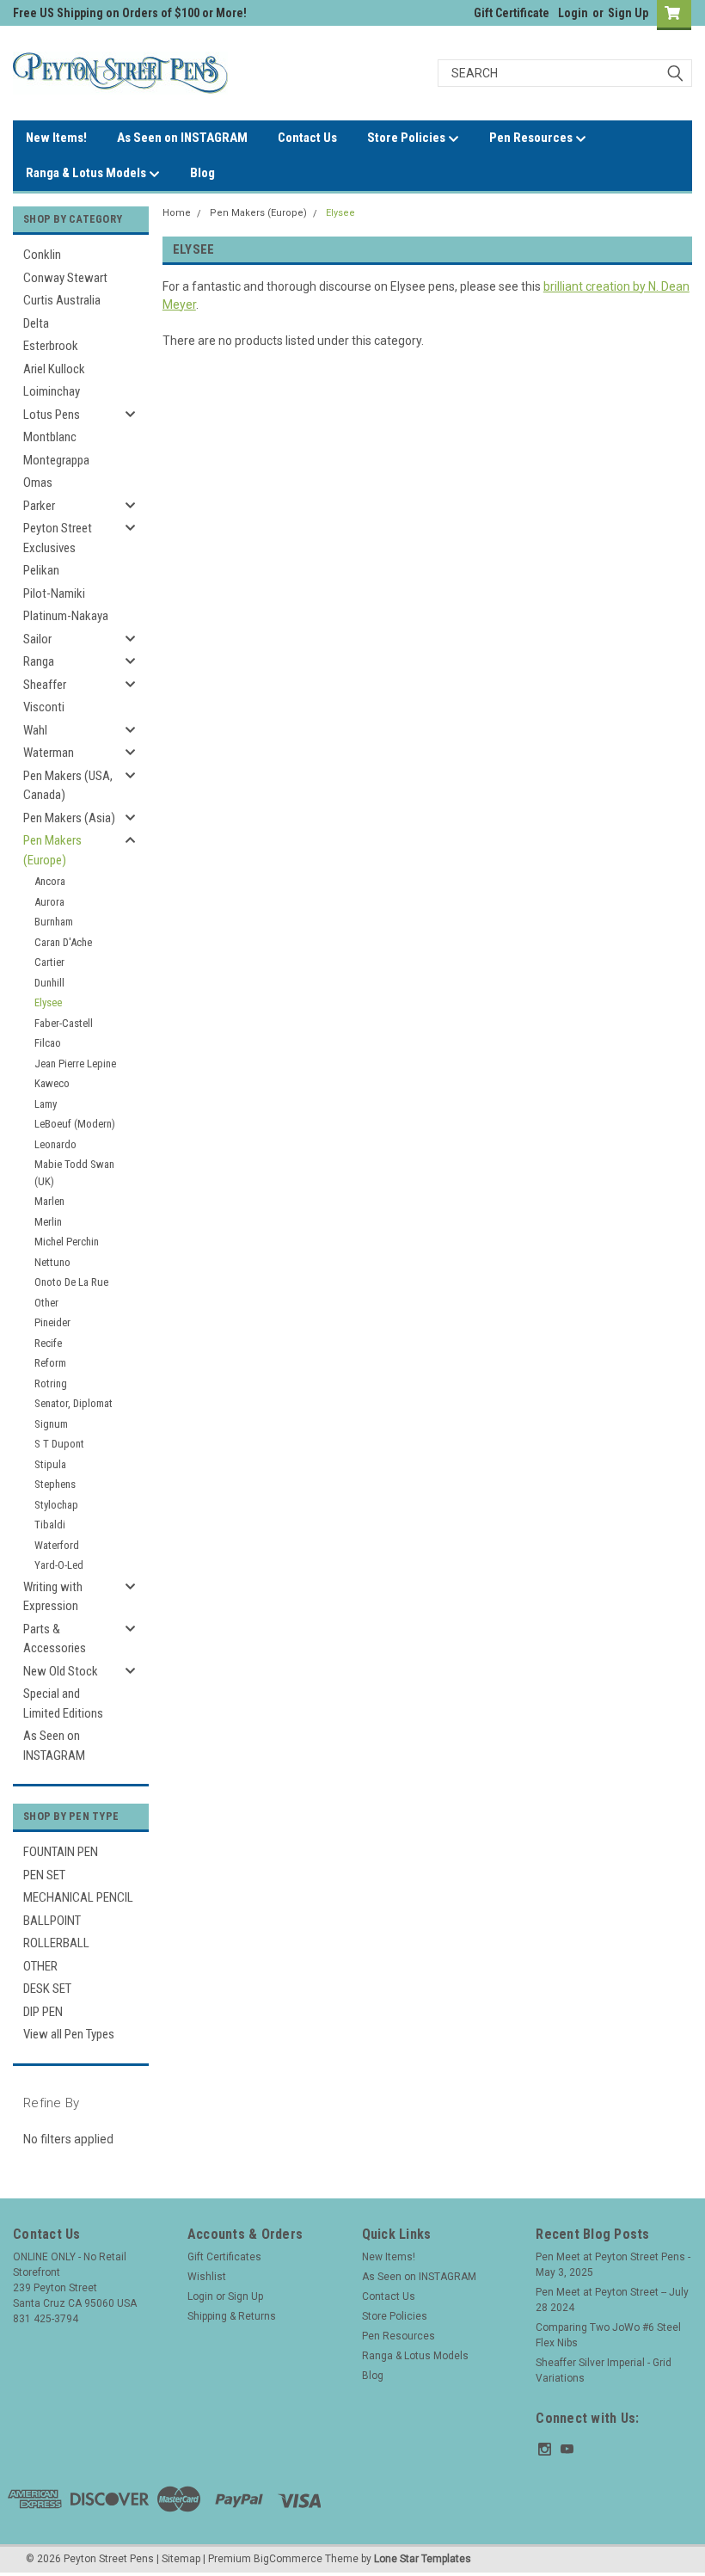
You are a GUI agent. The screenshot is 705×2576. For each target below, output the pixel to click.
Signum (51, 1424)
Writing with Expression (53, 1597)
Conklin (42, 255)
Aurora (49, 902)
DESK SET (47, 1989)
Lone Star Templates (423, 2559)
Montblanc (50, 437)
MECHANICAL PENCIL (78, 1897)
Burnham (54, 922)
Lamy (46, 1104)
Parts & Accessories (55, 1639)
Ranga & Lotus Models (87, 173)
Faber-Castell (64, 1023)
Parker (39, 506)
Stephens (55, 1484)
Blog (202, 173)
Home (177, 213)
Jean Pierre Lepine (75, 1064)
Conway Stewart (65, 278)
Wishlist (207, 2277)
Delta (36, 323)
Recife (48, 1343)
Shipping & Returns (232, 2316)
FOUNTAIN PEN (61, 1852)
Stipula (50, 1464)
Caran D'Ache (63, 942)
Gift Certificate (512, 13)
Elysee (48, 1002)
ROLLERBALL (56, 1943)
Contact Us (307, 138)
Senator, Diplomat (74, 1403)
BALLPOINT (52, 1921)
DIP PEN (43, 2012)
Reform (50, 1363)
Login (573, 13)
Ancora (50, 881)
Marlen (49, 1201)
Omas (38, 483)
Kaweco (52, 1083)
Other (46, 1303)
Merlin (48, 1222)
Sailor (37, 639)
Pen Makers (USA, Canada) (68, 786)
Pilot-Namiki (54, 593)
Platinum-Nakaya (66, 616)
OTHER (40, 1966)
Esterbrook (51, 346)
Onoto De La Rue (71, 1282)
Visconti (44, 707)
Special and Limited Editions (63, 1703)
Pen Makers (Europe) (52, 850)
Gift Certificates (224, 2257)
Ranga (39, 661)
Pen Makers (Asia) (69, 818)
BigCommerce (288, 2559)
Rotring (51, 1383)
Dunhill (49, 983)
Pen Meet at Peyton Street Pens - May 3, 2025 (613, 2265)
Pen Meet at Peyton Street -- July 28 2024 (612, 2300)
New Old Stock (61, 1671)
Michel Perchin (67, 1242)
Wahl (35, 730)
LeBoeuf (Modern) (75, 1124)
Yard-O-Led (59, 1565)
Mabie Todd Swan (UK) (74, 1173)
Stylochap (56, 1505)
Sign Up (628, 13)
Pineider (52, 1322)
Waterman (49, 753)
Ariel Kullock (54, 369)
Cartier (49, 962)
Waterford (57, 1545)
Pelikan (41, 570)
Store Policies (408, 138)
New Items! (56, 138)
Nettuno (52, 1262)
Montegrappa (56, 460)
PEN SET (44, 1875)
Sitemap (181, 2559)
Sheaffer (45, 685)
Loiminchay (52, 391)
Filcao (48, 1043)
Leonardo (55, 1144)
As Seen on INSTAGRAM (182, 138)
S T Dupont (59, 1444)
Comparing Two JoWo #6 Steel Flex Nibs (608, 2335)
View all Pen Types (69, 2034)
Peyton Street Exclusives (58, 538)
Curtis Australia (62, 300)
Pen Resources (532, 138)
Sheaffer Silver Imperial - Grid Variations (604, 2370)
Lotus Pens (52, 415)
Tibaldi (50, 1525)
